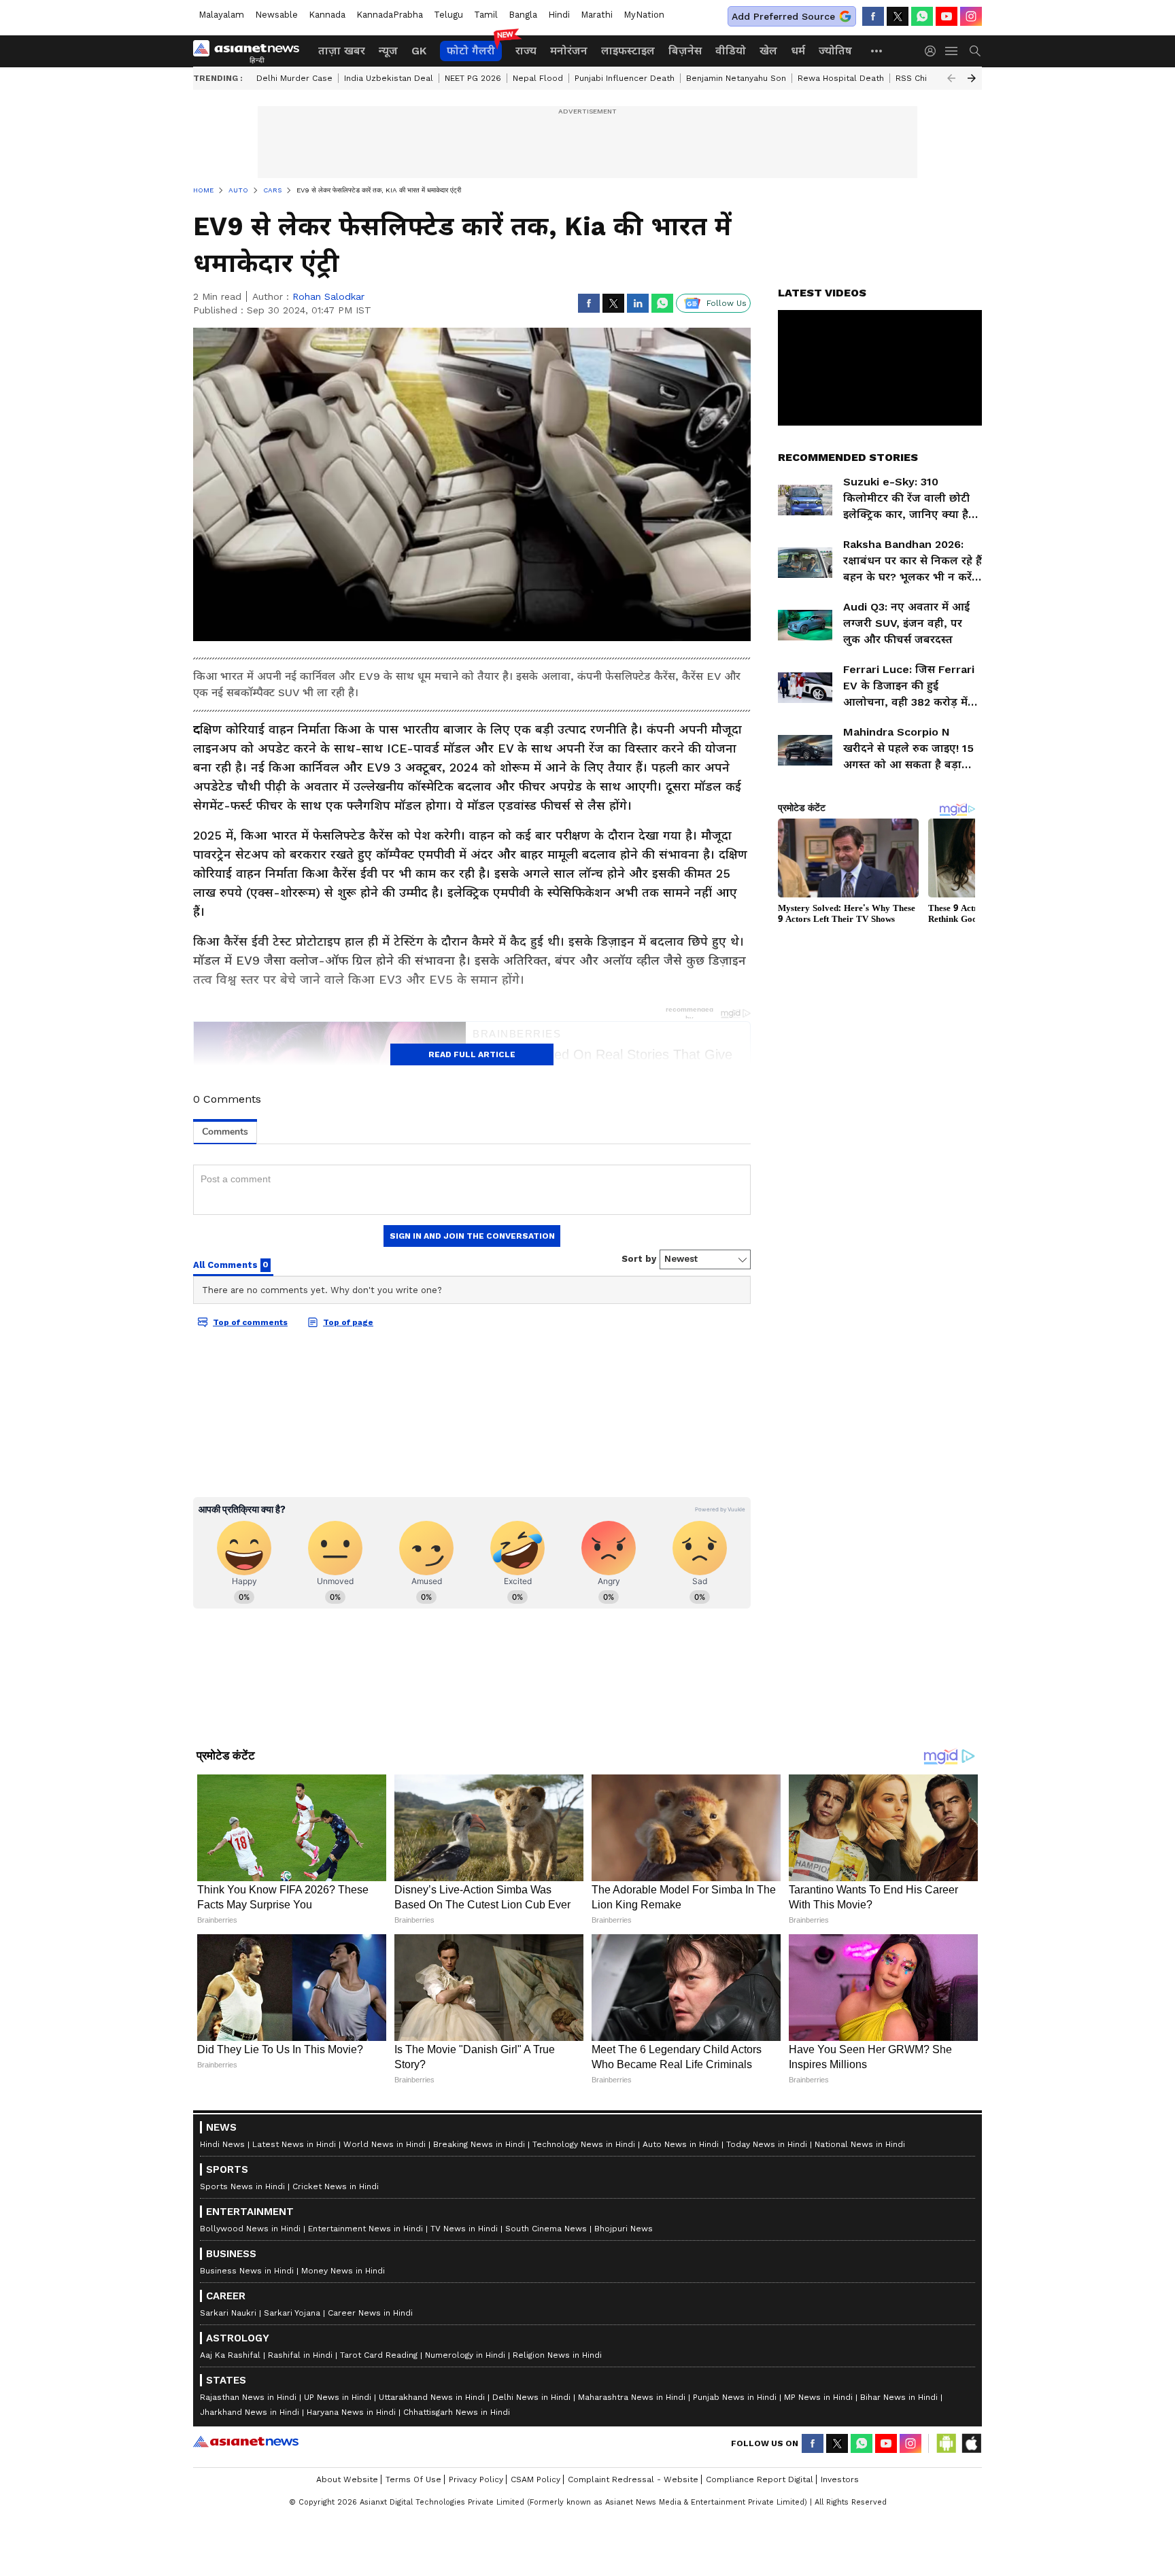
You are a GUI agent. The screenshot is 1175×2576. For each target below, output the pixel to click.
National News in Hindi (860, 2144)
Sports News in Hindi (242, 2186)
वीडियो (731, 51)
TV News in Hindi (464, 2229)
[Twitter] (898, 16)
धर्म (798, 51)
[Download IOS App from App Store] (971, 2443)
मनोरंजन (569, 51)
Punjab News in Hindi (735, 2397)
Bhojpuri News (624, 2229)
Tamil (486, 15)
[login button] (934, 51)
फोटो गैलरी (471, 51)
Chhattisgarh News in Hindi (457, 2412)
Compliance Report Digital (760, 2479)
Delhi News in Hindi (531, 2397)
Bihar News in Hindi (899, 2397)
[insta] (971, 16)
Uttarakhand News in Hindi (432, 2397)
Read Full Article (472, 1054)
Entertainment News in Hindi (365, 2229)
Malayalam (221, 15)
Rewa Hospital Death (841, 78)
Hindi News (222, 2144)
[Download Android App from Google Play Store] (947, 2443)
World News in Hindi (385, 2144)
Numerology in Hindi (465, 2355)
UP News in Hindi (338, 2397)
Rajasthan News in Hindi (248, 2397)
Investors (840, 2479)
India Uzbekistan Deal (389, 78)
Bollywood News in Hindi (250, 2229)
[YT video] (947, 16)
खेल (768, 51)
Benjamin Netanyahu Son (736, 78)
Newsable (276, 15)
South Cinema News (546, 2229)
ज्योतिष (835, 51)
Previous (951, 78)
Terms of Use (413, 2479)
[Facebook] (873, 16)
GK (419, 51)
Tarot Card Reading (379, 2355)
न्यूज (388, 51)
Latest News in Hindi (294, 2144)
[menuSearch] (975, 51)
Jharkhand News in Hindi (250, 2412)
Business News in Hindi (247, 2271)
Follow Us (727, 303)
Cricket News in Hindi (336, 2186)
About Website (347, 2479)
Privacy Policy (476, 2479)
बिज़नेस (685, 51)
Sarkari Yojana (292, 2313)
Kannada (327, 15)
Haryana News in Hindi (351, 2412)
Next (972, 78)
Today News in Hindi (767, 2144)
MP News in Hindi (818, 2397)
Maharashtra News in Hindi (632, 2397)
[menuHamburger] (952, 51)
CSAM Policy (535, 2479)
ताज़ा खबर (342, 51)
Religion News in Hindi (557, 2355)
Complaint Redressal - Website (633, 2479)
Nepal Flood (538, 78)
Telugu (448, 15)
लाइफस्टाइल (628, 51)
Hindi (559, 15)
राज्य (526, 51)
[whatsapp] (922, 16)
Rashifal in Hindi (300, 2355)
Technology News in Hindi (584, 2144)
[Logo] (251, 51)
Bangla (523, 15)
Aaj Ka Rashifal (230, 2355)
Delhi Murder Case (294, 78)
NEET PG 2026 (473, 78)
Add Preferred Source (783, 16)
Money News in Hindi (343, 2271)
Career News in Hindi (370, 2313)
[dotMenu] (877, 51)
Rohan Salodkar (328, 296)
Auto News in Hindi (681, 2144)
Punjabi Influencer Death (625, 78)
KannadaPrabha (390, 15)
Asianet (246, 2441)
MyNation (644, 15)
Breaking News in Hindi (479, 2144)
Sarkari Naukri (228, 2313)
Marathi (597, 15)
